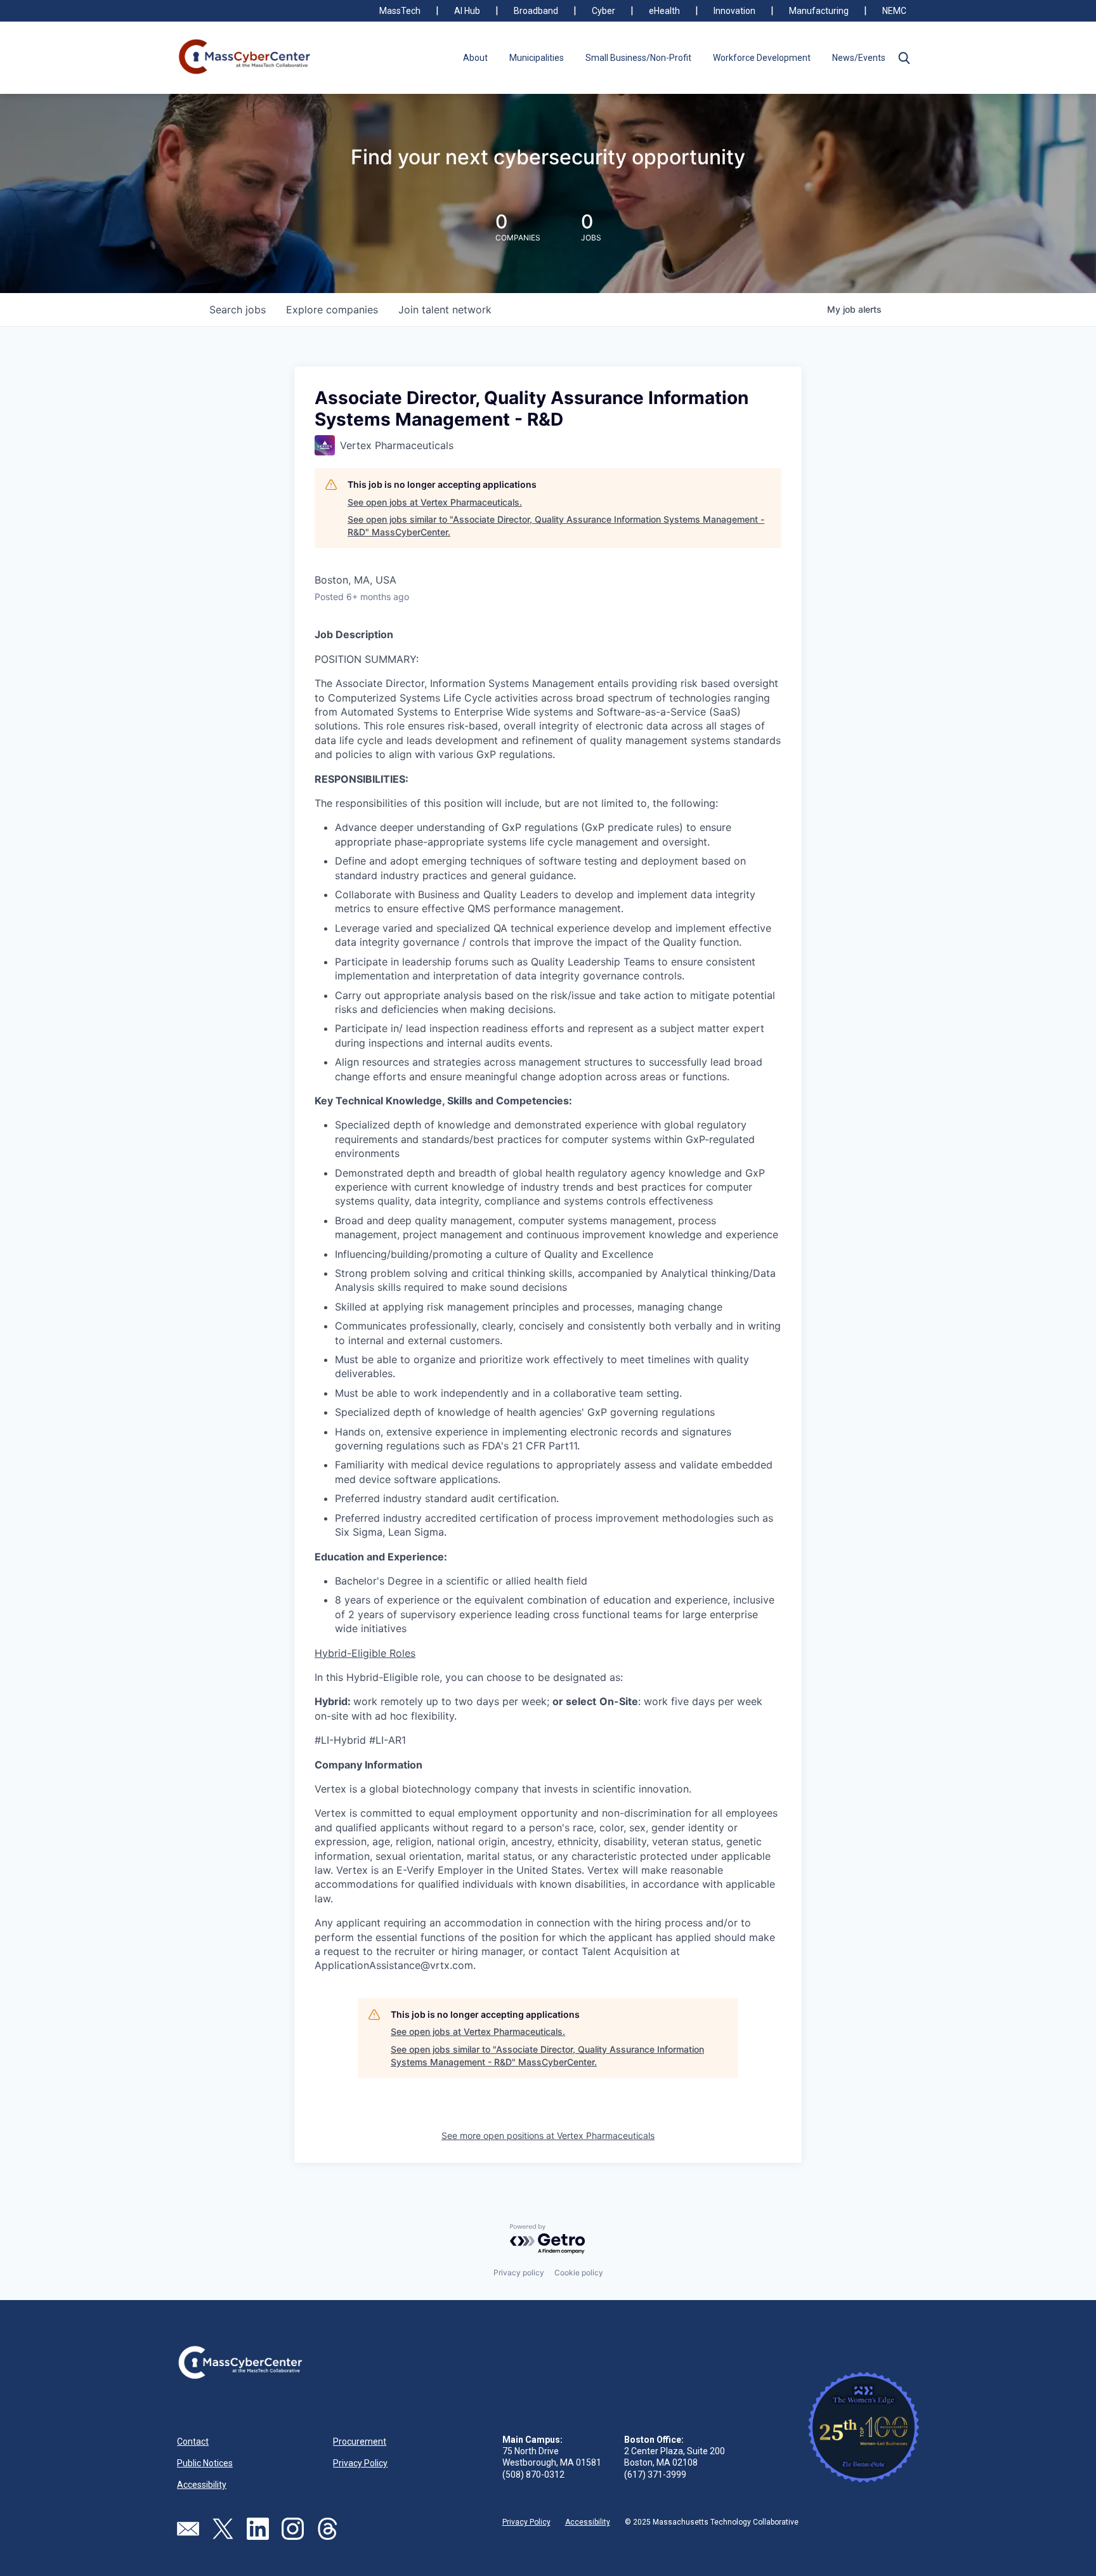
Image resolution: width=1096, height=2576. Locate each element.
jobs (238, 310)
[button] (904, 58)
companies (332, 310)
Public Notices (205, 2463)
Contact (193, 2442)
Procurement (360, 2442)
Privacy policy (519, 2272)
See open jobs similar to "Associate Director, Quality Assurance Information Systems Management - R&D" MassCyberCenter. (556, 526)
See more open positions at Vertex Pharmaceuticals (548, 2135)
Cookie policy (579, 2272)
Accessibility (202, 2485)
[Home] (245, 58)
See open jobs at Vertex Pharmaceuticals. (435, 502)
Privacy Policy (360, 2463)
